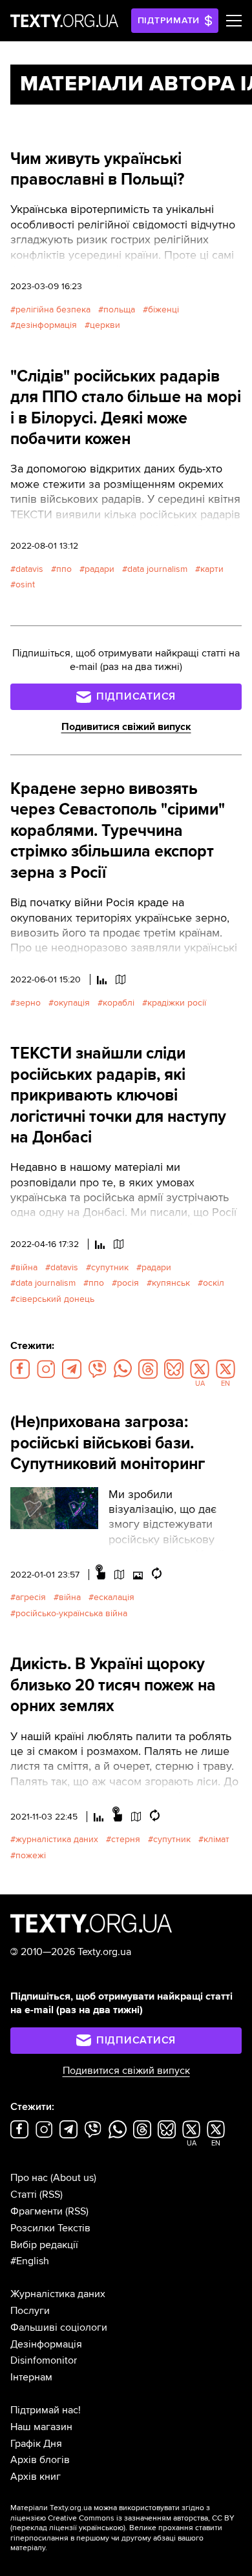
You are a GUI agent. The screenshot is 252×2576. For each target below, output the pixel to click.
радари (100, 569)
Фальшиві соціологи (59, 2328)
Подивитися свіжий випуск (126, 727)
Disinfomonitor (44, 2360)
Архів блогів (40, 2460)
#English (30, 2261)
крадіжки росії (177, 1003)
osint (25, 584)
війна (26, 1267)
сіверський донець (55, 1299)
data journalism (157, 569)
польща (119, 309)
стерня (126, 1839)
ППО (64, 569)
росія (128, 1283)
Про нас (29, 2178)
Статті (24, 2195)
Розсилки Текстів (50, 2228)
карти (212, 569)
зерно (28, 1003)
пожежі (31, 1855)
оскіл (214, 1283)
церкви (105, 325)
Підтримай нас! (46, 2410)
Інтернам (31, 2377)
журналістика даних (57, 1839)
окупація (72, 1003)
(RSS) (51, 2195)
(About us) (73, 2178)
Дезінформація (46, 2344)
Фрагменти (37, 2211)
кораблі (119, 1003)
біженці (163, 309)
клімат (216, 1839)
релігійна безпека (53, 309)
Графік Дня (36, 2444)
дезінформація (46, 325)
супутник (110, 1267)
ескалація (114, 1597)
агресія (31, 1597)
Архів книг (36, 2477)
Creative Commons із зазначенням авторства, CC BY (141, 2518)
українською (101, 2528)
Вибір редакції (44, 2245)
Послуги (30, 2311)
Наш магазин (41, 2427)
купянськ (171, 1283)
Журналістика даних (58, 2294)
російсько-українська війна (71, 1613)
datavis (29, 569)
